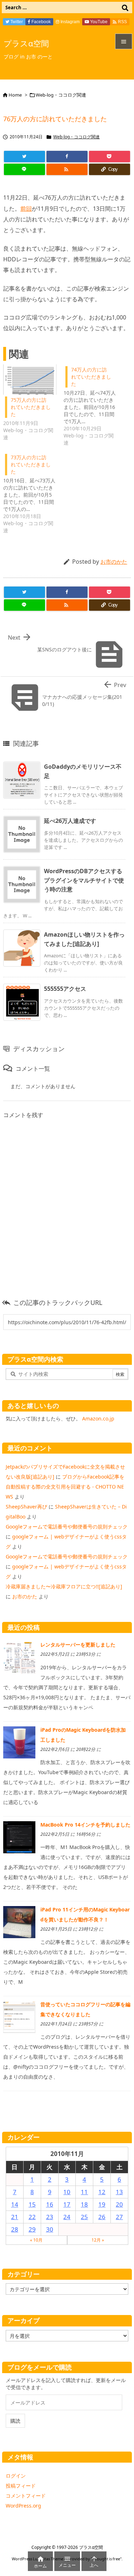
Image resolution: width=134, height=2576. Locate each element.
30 (50, 2229)
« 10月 (36, 2240)
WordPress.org (23, 2506)
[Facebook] (67, 157)
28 (15, 2229)
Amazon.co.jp (98, 1418)
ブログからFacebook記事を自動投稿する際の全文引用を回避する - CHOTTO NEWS (65, 1487)
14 (15, 2204)
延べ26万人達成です (70, 821)
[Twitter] (24, 157)
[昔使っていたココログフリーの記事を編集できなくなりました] (19, 2016)
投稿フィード (21, 2486)
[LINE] (24, 169)
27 (119, 2217)
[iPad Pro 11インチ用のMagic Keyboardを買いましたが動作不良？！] (19, 1922)
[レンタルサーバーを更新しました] (19, 1657)
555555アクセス (65, 989)
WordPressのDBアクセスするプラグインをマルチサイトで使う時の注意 (84, 880)
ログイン (16, 2476)
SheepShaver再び (26, 1507)
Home (15, 95)
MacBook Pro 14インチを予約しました (85, 1825)
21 (15, 2217)
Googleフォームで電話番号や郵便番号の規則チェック (67, 1527)
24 (67, 2217)
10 (67, 2192)
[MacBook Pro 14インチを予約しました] (19, 1837)
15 (32, 2204)
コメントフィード (26, 2496)
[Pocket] (110, 157)
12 (102, 2192)
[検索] (125, 7)
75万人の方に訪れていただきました (31, 407)
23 (50, 2217)
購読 (15, 2421)
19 (102, 2204)
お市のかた (114, 562)
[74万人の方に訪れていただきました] (94, 405)
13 (119, 2192)
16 (50, 2204)
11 (84, 2192)
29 (32, 2229)
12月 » (98, 2240)
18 (84, 2204)
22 (32, 2217)
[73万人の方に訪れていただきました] (33, 493)
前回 (26, 209)
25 (84, 2217)
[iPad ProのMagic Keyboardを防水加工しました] (19, 1742)
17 (67, 2204)
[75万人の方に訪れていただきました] (30, 380)
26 (102, 2217)
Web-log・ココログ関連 (61, 95)
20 (119, 2204)
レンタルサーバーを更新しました (78, 1645)
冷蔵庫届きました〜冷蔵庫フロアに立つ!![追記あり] (64, 1586)
